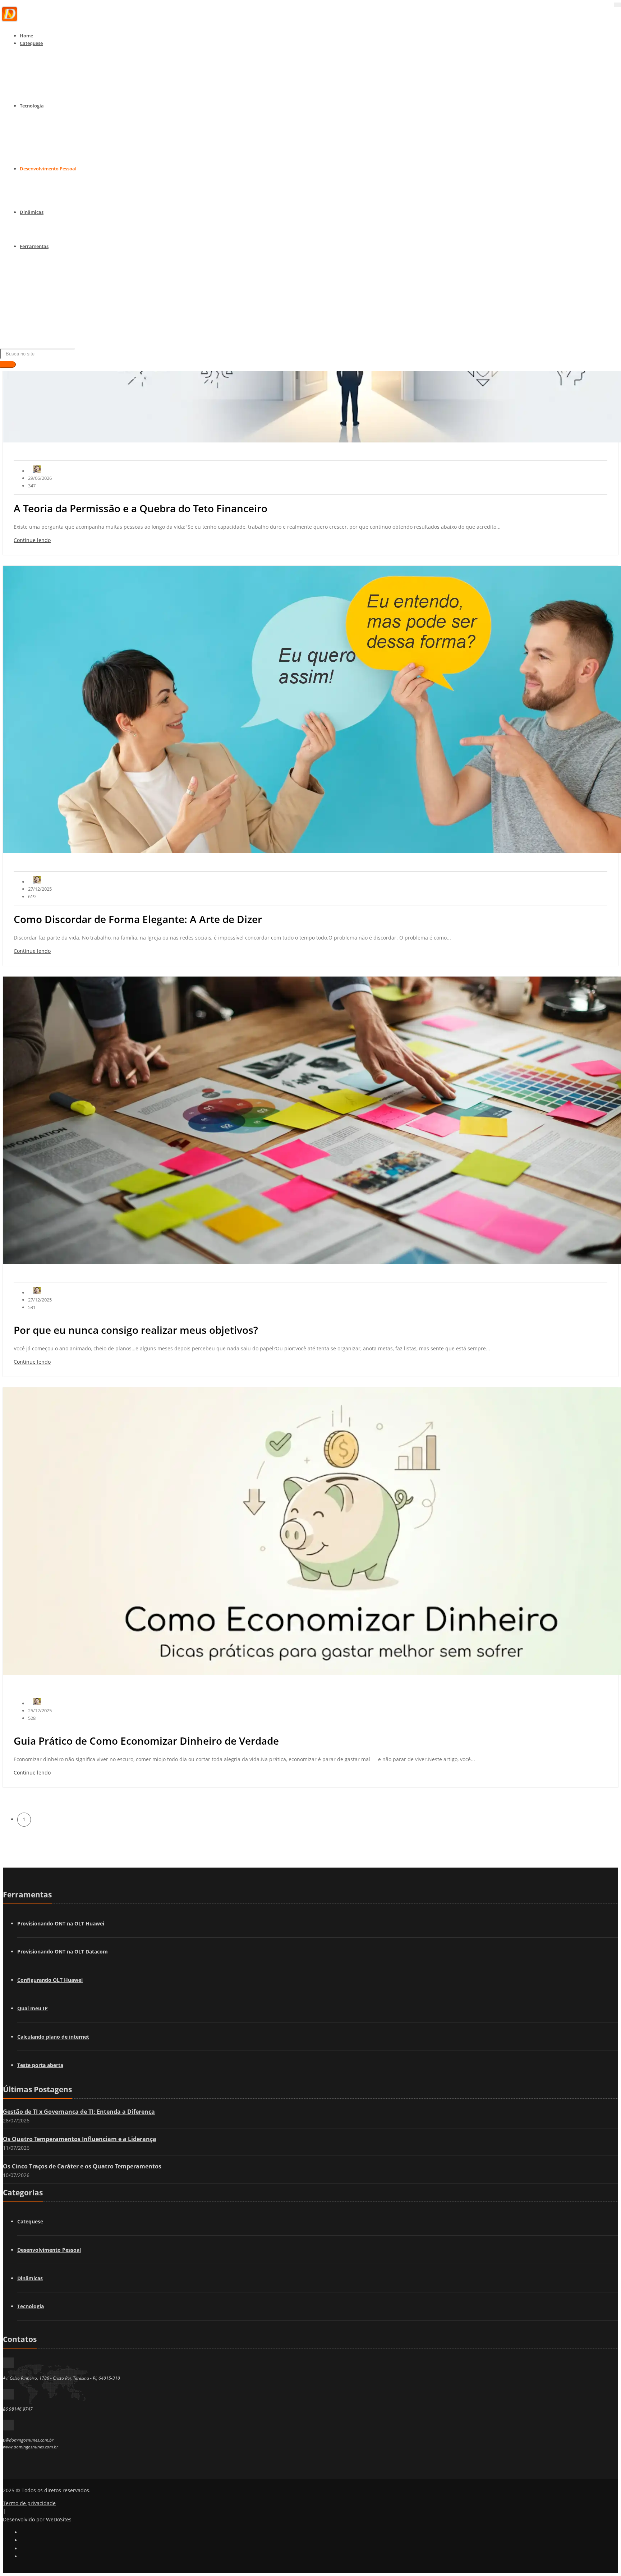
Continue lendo (32, 540)
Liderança (51, 194)
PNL (44, 184)
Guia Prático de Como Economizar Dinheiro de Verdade (146, 1741)
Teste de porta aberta (63, 300)
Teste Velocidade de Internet (71, 310)
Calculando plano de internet (72, 320)
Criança (48, 59)
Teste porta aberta (40, 2065)
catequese (51, 228)
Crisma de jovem (58, 78)
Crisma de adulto (59, 88)
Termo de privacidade (29, 2503)
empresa (49, 238)
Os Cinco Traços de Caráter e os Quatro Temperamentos (82, 2166)
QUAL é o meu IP (58, 291)
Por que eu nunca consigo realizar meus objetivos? (136, 1330)
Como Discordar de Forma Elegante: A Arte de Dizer (138, 919)
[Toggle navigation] (617, 5)
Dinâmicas (32, 212)
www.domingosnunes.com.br (31, 2447)
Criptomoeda (54, 160)
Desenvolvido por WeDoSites (37, 2519)
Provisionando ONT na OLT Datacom (63, 1951)
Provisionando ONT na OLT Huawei (61, 1923)
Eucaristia (51, 68)
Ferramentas (34, 246)
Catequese (31, 43)
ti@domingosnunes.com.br (28, 2440)
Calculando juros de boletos (70, 329)
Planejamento (55, 203)
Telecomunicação (59, 121)
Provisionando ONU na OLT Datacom (81, 271)
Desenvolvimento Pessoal (48, 169)
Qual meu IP (33, 2008)
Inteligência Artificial (63, 151)
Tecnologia (32, 106)
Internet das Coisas (61, 131)
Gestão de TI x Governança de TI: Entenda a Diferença (79, 2112)
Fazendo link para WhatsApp (72, 339)
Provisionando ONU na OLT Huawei (79, 262)
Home (26, 36)
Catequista (52, 97)
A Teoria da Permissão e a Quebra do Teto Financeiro (141, 508)
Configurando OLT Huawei (69, 281)
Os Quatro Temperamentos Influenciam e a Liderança (80, 2139)
